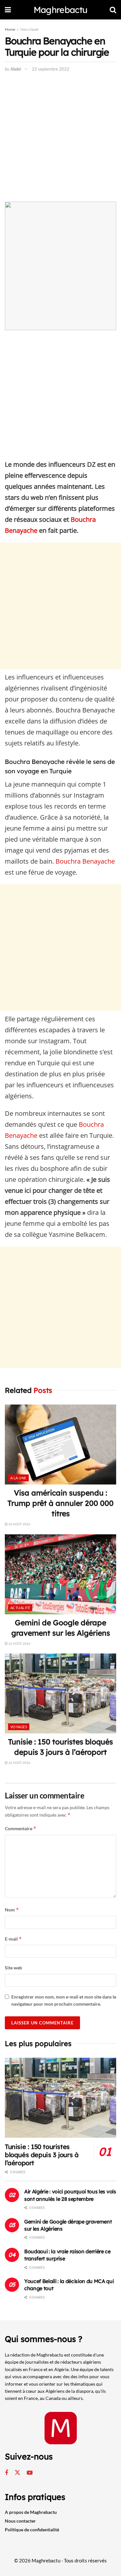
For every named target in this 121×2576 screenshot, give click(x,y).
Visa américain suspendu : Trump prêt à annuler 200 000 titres (60, 1503)
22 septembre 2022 (51, 69)
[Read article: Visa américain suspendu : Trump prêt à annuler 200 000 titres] (60, 1445)
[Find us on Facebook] (6, 2473)
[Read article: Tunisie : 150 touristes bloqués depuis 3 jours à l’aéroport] (60, 1693)
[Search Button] (113, 10)
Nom (12, 1910)
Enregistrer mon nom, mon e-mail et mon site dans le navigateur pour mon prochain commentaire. (64, 2000)
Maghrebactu (60, 10)
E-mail (13, 1939)
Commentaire (21, 1828)
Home (10, 29)
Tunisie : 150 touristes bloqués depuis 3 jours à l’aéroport (42, 2155)
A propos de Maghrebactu (31, 2512)
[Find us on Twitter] (17, 2473)
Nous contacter (20, 2521)
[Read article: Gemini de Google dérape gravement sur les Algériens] (60, 1574)
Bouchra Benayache (85, 861)
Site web (13, 1968)
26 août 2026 (19, 1524)
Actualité (20, 1608)
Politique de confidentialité (32, 2530)
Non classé (29, 29)
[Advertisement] (60, 138)
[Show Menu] (8, 10)
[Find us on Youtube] (30, 2473)
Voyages (19, 1727)
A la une (18, 1478)
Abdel (16, 69)
